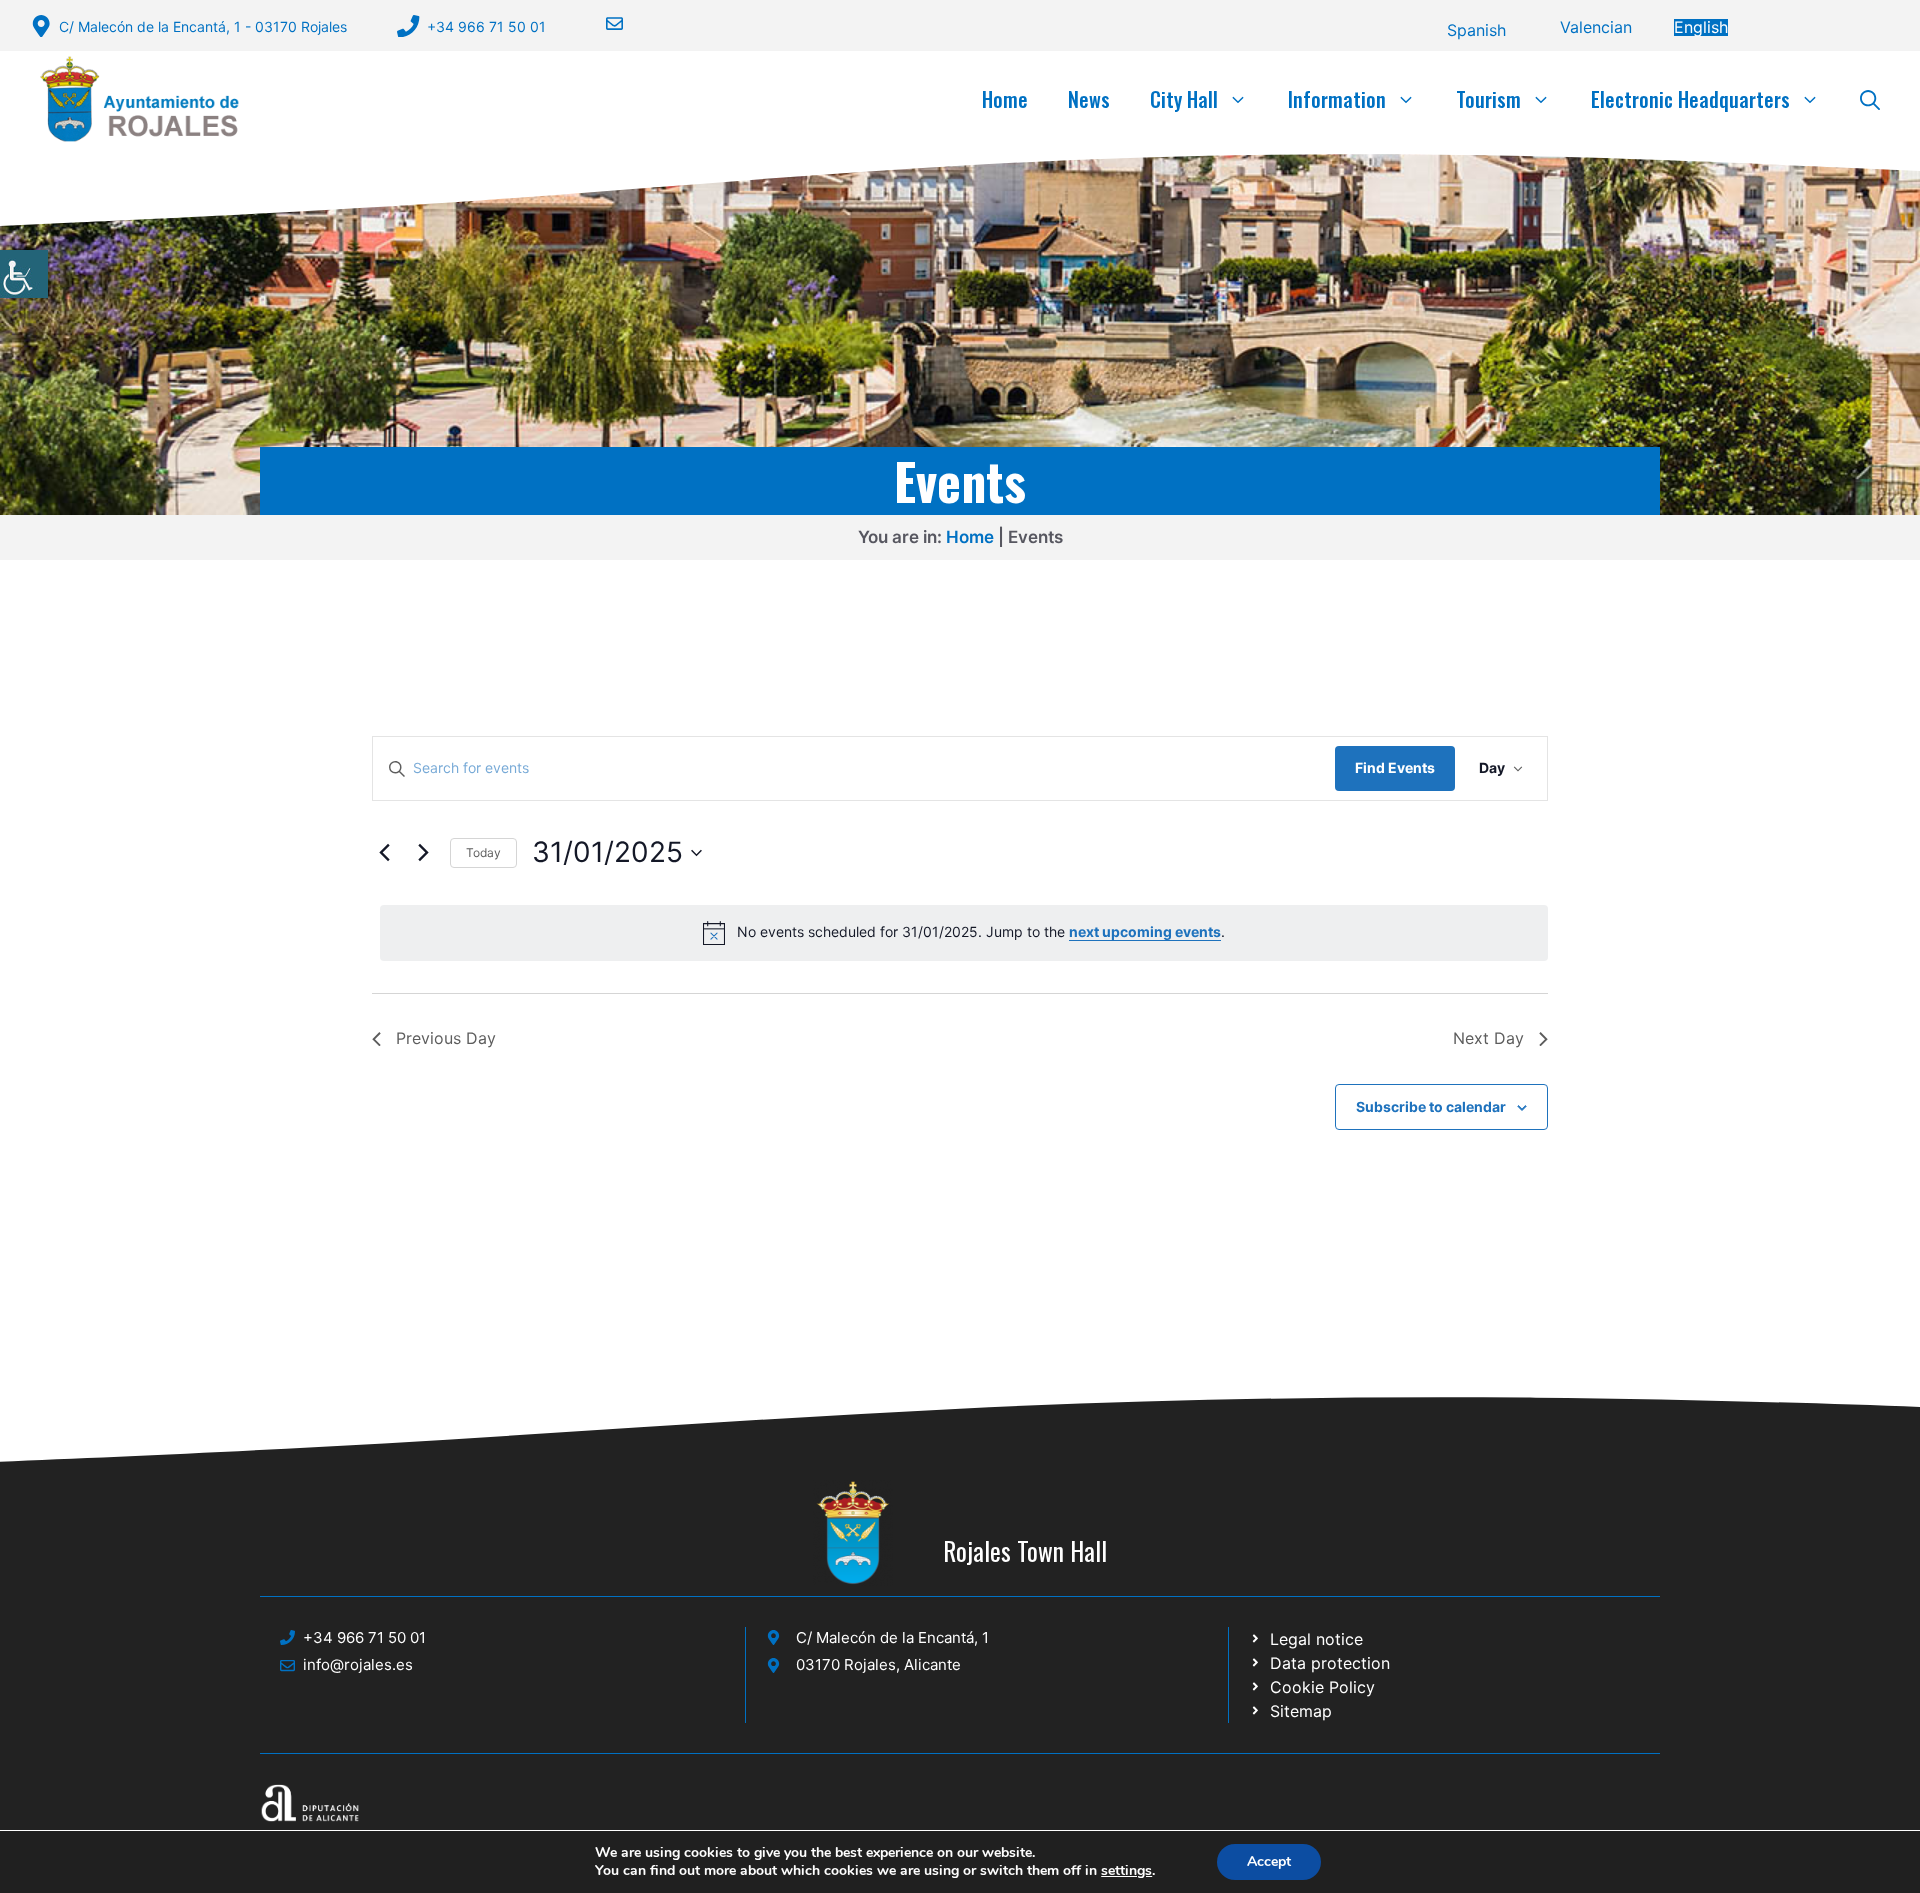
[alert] (964, 933)
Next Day (1488, 1038)
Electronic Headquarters (1690, 99)
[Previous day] (384, 853)
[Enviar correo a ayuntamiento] (602, 23)
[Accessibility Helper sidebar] (24, 274)
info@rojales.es (358, 1664)
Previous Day (446, 1038)
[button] (1870, 99)
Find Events (1395, 767)
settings (1126, 1871)
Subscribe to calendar (1431, 1106)
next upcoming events (1145, 931)
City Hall (1184, 99)
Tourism (1488, 99)
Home (1005, 99)
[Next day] (423, 853)
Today (483, 852)
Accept (1269, 1861)
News (1089, 99)
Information (1337, 99)
